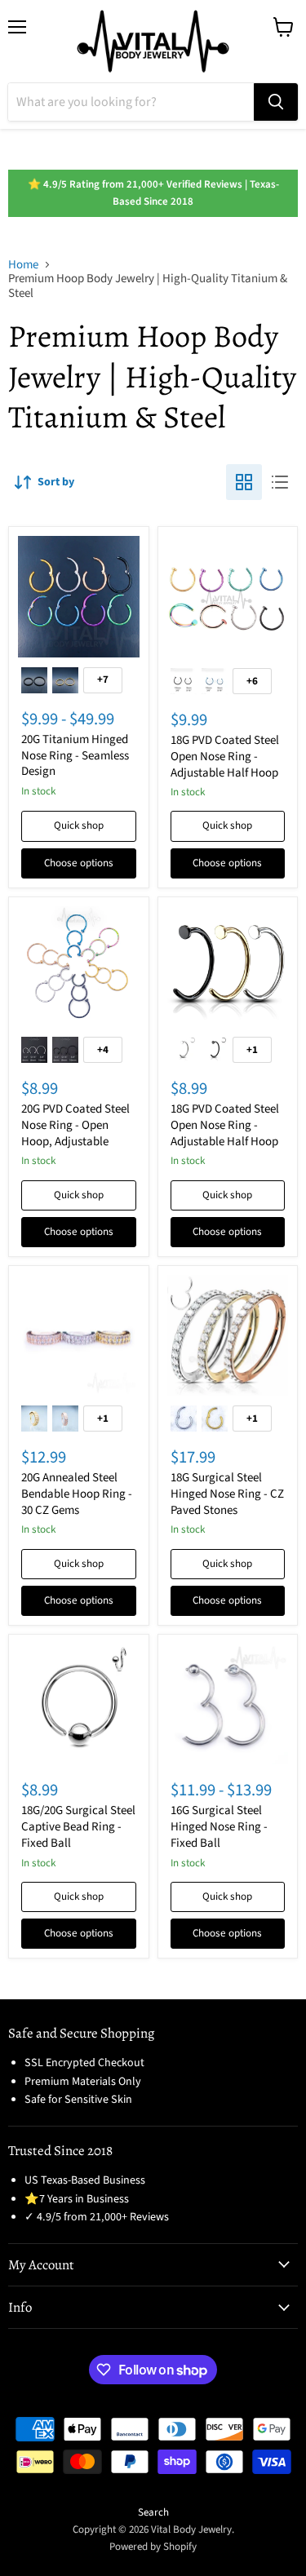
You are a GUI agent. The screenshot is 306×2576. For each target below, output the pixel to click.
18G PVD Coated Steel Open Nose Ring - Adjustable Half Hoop (225, 756)
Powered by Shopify (153, 2547)
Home (23, 265)
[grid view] (244, 482)
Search (153, 2512)
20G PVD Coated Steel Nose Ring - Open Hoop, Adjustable (75, 1125)
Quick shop (79, 825)
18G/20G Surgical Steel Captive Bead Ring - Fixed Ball (78, 1826)
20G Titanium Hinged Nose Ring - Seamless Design (75, 755)
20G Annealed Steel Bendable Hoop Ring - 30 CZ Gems (77, 1494)
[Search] (276, 102)
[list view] (280, 482)
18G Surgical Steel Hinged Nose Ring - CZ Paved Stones (227, 1494)
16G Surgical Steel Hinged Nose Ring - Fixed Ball (219, 1826)
